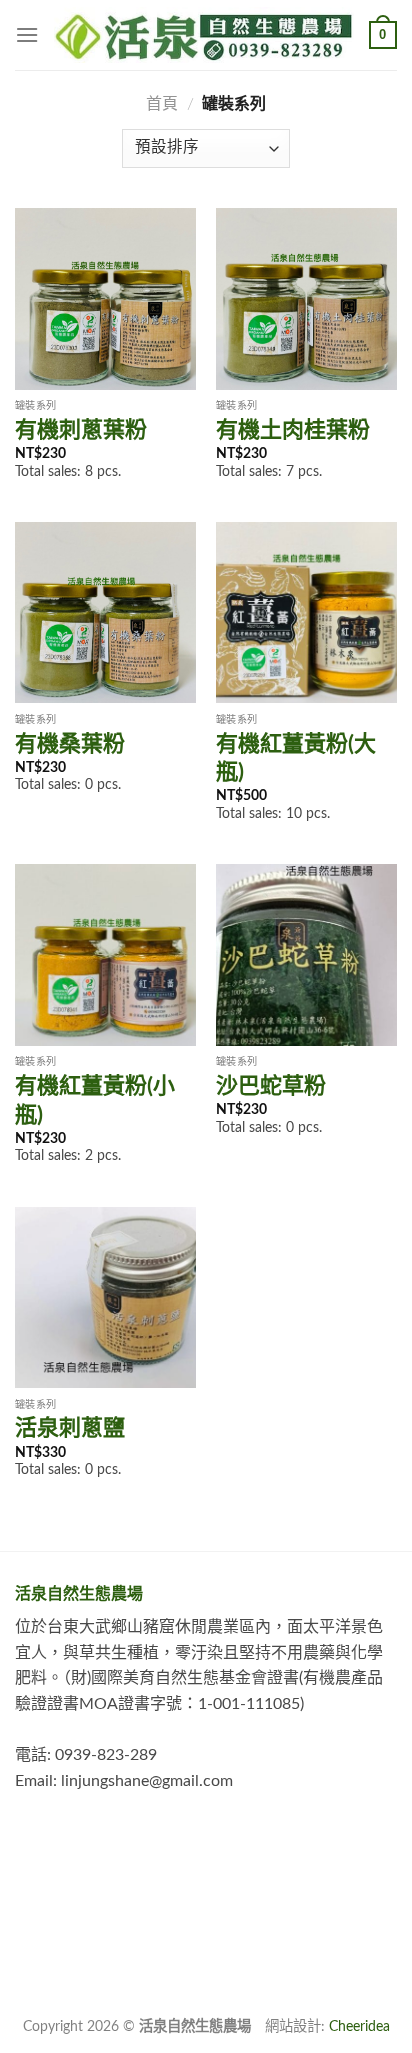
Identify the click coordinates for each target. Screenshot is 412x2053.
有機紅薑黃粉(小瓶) (95, 1100)
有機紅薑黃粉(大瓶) (296, 758)
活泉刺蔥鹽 (70, 1428)
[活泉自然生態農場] (204, 35)
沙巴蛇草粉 (271, 1086)
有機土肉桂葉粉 (293, 430)
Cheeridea (359, 2026)
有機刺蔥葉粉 (81, 430)
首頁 (162, 104)
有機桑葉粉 (70, 744)
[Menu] (27, 34)
